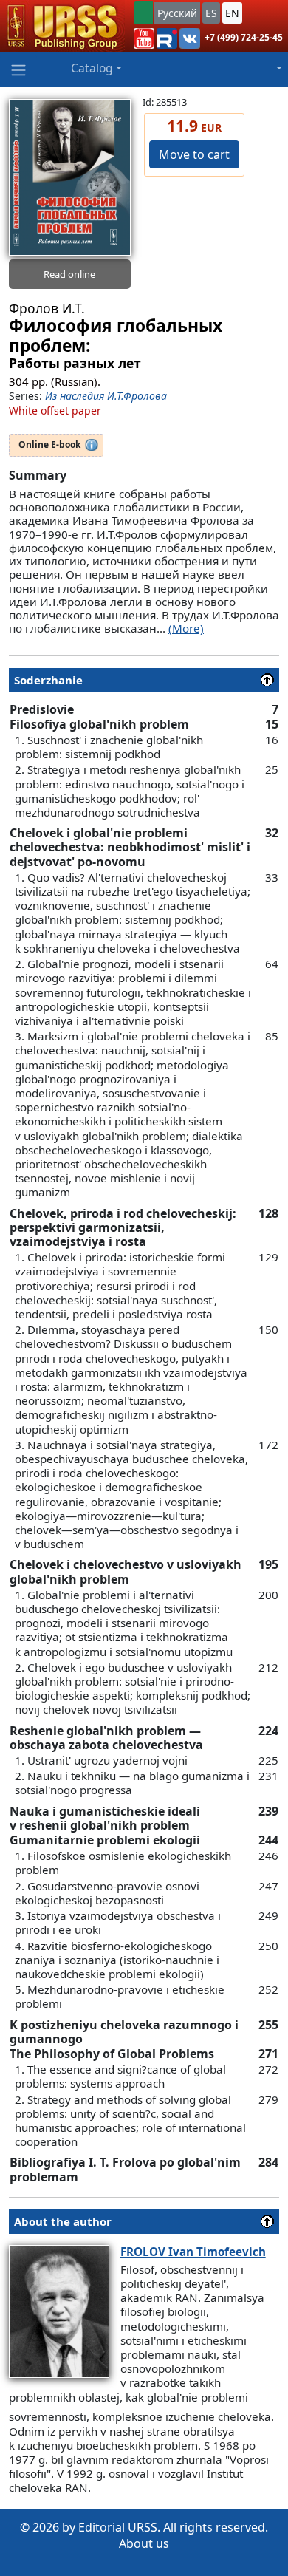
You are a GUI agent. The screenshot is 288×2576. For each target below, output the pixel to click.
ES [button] (211, 13)
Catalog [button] (92, 68)
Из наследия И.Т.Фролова (106, 396)
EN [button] (232, 13)
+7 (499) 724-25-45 (244, 37)
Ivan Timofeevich (193, 2252)
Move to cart (194, 154)
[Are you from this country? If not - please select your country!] (143, 13)
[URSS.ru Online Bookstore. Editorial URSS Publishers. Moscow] (62, 26)
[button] (144, 38)
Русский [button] (177, 13)
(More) (186, 628)
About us (144, 2543)
